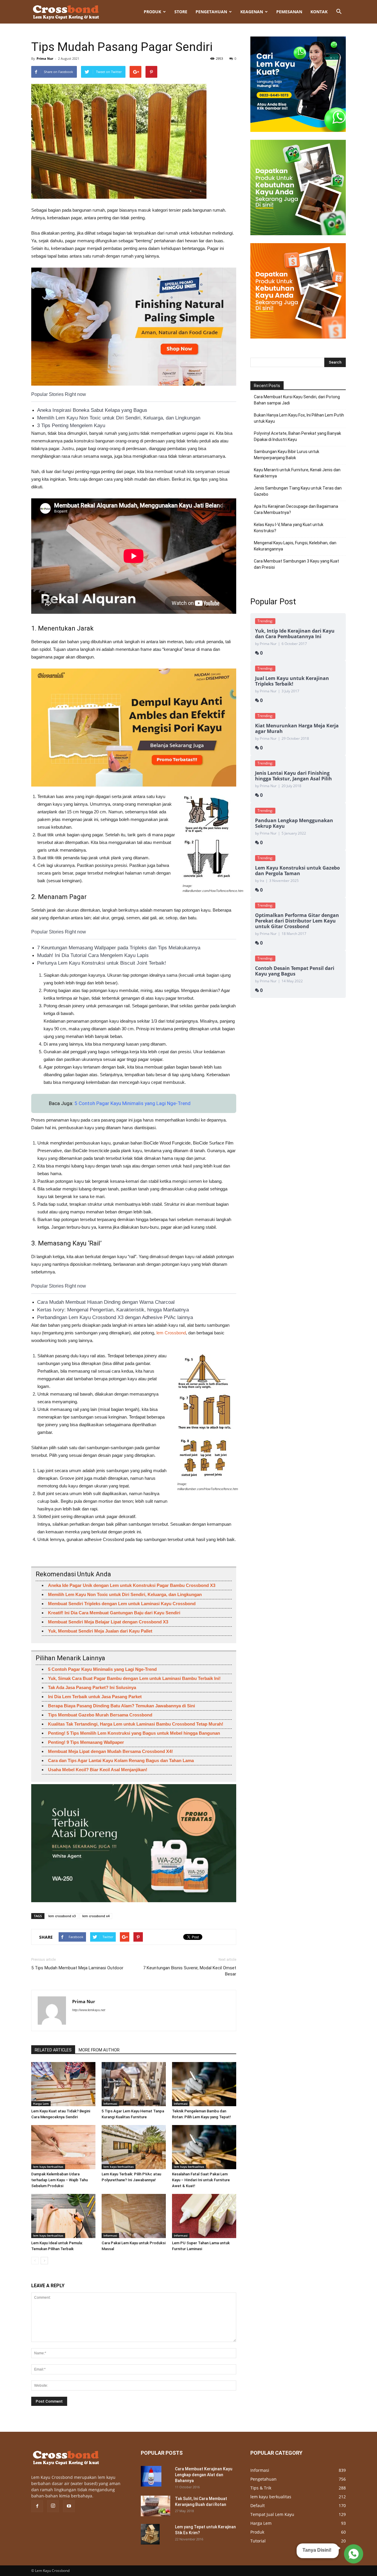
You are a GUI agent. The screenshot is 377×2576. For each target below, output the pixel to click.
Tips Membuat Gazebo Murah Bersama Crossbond (100, 1715)
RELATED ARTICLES (53, 2050)
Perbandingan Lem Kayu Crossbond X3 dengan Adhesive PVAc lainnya (115, 1317)
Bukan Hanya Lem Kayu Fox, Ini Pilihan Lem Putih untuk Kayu (299, 418)
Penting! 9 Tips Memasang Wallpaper (86, 1742)
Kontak (319, 12)
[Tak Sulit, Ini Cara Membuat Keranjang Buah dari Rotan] (156, 2506)
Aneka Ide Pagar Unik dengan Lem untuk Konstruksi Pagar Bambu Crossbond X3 (132, 1585)
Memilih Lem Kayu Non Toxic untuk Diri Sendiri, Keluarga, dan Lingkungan (119, 418)
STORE (181, 12)
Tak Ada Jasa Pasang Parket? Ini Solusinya (92, 1687)
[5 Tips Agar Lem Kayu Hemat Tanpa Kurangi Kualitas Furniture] (134, 2084)
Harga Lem (41, 2104)
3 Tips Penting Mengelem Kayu (71, 426)
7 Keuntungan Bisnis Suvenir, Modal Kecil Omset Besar (190, 1971)
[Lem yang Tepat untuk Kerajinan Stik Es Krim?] (150, 2534)
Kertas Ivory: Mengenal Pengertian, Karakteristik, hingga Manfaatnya (113, 1310)
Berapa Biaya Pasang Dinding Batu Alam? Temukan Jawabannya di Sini (121, 1706)
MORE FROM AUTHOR (99, 2050)
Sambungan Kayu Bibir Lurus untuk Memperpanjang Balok (287, 455)
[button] (339, 12)
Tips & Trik (261, 2488)
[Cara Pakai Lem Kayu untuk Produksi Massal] (134, 2216)
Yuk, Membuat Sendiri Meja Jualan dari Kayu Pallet (100, 1631)
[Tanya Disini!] (353, 2554)
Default (258, 2505)
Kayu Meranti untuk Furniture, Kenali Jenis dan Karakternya (297, 473)
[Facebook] (37, 2506)
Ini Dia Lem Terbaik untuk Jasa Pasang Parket (95, 1697)
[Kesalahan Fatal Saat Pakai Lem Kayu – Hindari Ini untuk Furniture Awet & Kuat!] (204, 2147)
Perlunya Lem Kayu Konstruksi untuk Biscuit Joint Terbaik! (102, 963)
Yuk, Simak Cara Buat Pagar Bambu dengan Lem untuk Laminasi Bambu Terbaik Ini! (134, 1678)
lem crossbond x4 (96, 1916)
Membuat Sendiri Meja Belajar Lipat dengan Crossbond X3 (108, 1622)
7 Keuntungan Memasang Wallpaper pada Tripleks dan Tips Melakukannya (119, 948)
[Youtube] (69, 2506)
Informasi (110, 2104)
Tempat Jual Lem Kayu (272, 2514)
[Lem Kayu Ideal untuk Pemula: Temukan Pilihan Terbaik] (63, 2216)
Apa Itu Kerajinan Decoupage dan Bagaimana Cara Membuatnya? (296, 509)
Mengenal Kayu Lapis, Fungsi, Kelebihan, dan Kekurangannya (295, 546)
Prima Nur (45, 58)
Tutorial (258, 2541)
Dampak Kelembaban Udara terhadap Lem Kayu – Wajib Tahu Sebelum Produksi (59, 2180)
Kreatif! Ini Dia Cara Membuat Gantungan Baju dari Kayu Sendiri (114, 1613)
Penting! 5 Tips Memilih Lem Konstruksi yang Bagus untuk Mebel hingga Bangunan (134, 1733)
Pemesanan (289, 12)
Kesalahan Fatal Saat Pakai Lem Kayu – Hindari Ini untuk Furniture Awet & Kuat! (201, 2180)
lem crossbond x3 (62, 1916)
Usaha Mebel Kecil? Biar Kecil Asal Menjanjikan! (98, 1770)
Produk (152, 12)
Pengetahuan (211, 12)
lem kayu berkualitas (48, 2167)
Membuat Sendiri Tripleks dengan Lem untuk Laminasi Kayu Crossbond (122, 1604)
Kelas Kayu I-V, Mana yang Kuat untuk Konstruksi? (289, 528)
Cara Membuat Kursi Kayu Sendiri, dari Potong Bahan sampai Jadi (297, 400)
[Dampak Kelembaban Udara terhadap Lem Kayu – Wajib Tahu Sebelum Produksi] (63, 2147)
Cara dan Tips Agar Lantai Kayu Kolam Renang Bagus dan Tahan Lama (121, 1760)
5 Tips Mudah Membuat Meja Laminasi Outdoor (77, 1968)
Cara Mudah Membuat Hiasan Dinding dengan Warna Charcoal (106, 1302)
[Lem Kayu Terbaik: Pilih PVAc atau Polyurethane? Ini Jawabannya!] (134, 2147)
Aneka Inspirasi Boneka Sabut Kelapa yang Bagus (92, 410)
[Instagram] (53, 2506)
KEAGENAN (252, 12)
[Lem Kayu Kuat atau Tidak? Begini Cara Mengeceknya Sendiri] (63, 2084)
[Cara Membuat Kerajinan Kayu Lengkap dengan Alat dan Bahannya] (151, 2476)
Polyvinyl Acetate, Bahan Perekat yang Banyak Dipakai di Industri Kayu (297, 436)
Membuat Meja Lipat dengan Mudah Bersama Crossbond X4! (110, 1751)
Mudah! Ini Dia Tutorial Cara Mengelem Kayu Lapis (93, 955)
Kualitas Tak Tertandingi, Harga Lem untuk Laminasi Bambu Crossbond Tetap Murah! (136, 1724)
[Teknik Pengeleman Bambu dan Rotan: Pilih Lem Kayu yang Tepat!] (204, 2084)
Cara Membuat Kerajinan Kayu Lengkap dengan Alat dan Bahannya (204, 2475)
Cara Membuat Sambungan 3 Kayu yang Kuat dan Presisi (296, 564)
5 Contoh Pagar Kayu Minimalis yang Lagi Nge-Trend (133, 1103)
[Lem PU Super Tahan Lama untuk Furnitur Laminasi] (204, 2216)
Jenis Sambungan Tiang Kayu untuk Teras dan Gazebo (298, 491)
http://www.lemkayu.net (89, 2010)
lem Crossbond (171, 1333)
